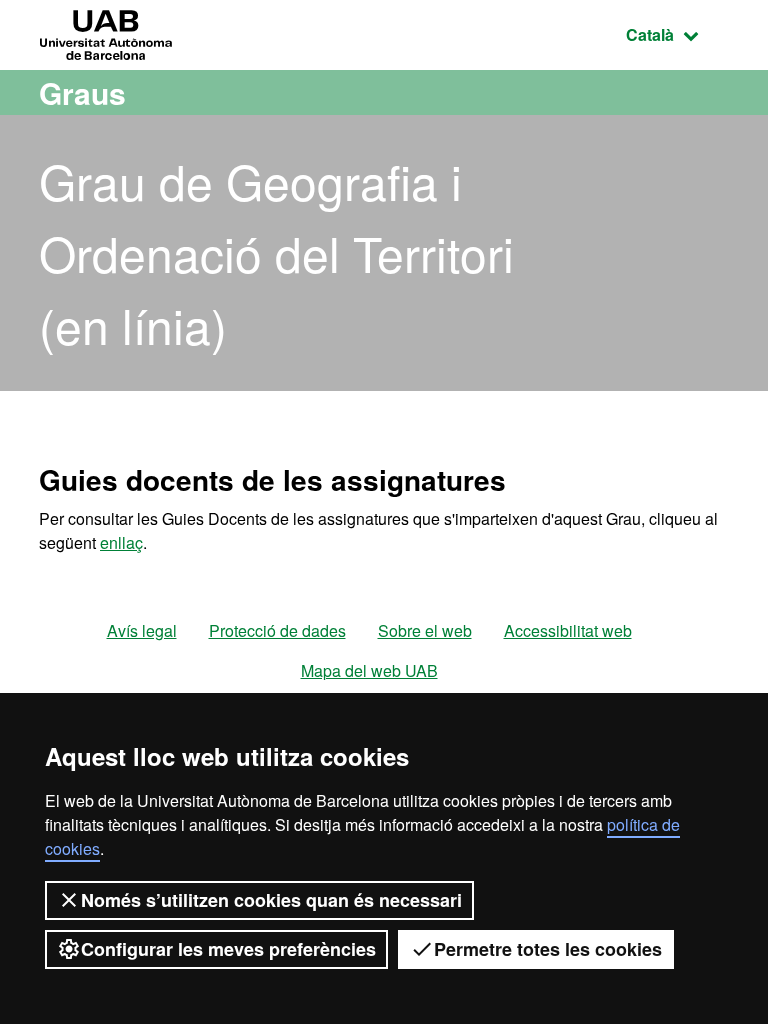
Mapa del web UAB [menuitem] (369, 670)
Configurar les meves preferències (228, 949)
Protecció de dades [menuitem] (277, 630)
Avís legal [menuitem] (142, 630)
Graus (82, 92)
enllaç (121, 542)
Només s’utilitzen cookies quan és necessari (271, 900)
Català (677, 34)
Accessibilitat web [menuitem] (568, 630)
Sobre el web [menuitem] (425, 630)
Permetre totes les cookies (548, 949)
